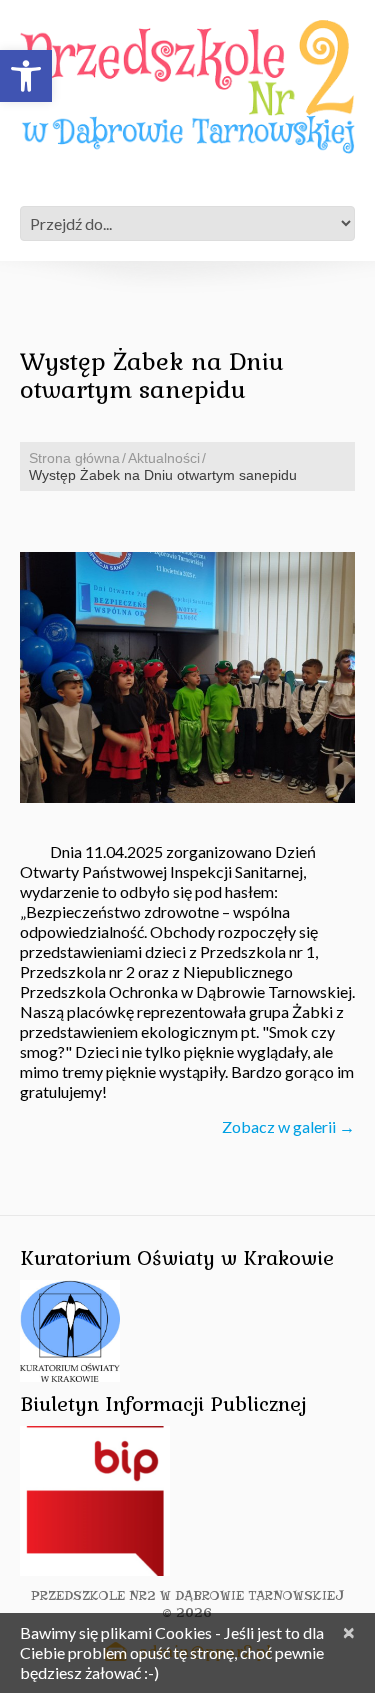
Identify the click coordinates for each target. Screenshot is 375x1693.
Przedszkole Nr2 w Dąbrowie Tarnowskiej (187, 1595)
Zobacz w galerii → (288, 1126)
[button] (26, 76)
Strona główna (74, 458)
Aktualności (164, 458)
